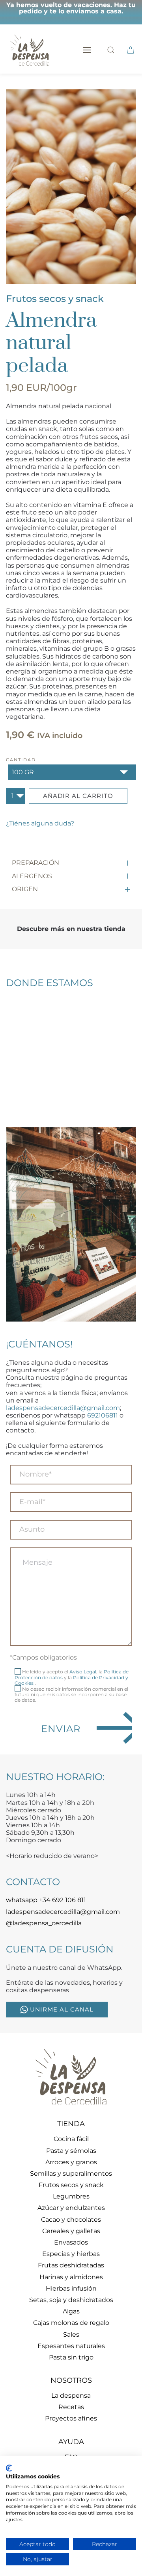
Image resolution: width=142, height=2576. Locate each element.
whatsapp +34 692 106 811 (46, 1900)
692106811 (103, 1415)
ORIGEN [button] (25, 889)
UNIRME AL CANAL (62, 2009)
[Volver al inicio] (30, 50)
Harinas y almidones (71, 2277)
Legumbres (71, 2196)
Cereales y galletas (71, 2231)
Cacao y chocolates (71, 2220)
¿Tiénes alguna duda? (40, 823)
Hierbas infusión (71, 2288)
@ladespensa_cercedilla (44, 1923)
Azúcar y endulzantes (71, 2208)
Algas (71, 2311)
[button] (87, 50)
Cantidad (21, 760)
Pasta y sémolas (71, 2151)
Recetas (71, 2407)
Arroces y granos (71, 2162)
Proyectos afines (71, 2418)
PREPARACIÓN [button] (35, 863)
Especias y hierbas (71, 2254)
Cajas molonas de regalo (71, 2323)
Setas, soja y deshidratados (71, 2300)
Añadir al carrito (78, 796)
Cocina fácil (71, 2139)
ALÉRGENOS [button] (32, 876)
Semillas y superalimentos (71, 2173)
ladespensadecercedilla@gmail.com (63, 1408)
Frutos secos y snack (55, 299)
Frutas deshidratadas (71, 2265)
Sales (71, 2334)
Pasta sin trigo (71, 2357)
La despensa (71, 2396)
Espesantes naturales (71, 2346)
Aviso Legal (83, 1672)
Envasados (71, 2242)
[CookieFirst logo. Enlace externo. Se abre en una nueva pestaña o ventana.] (9, 2468)
